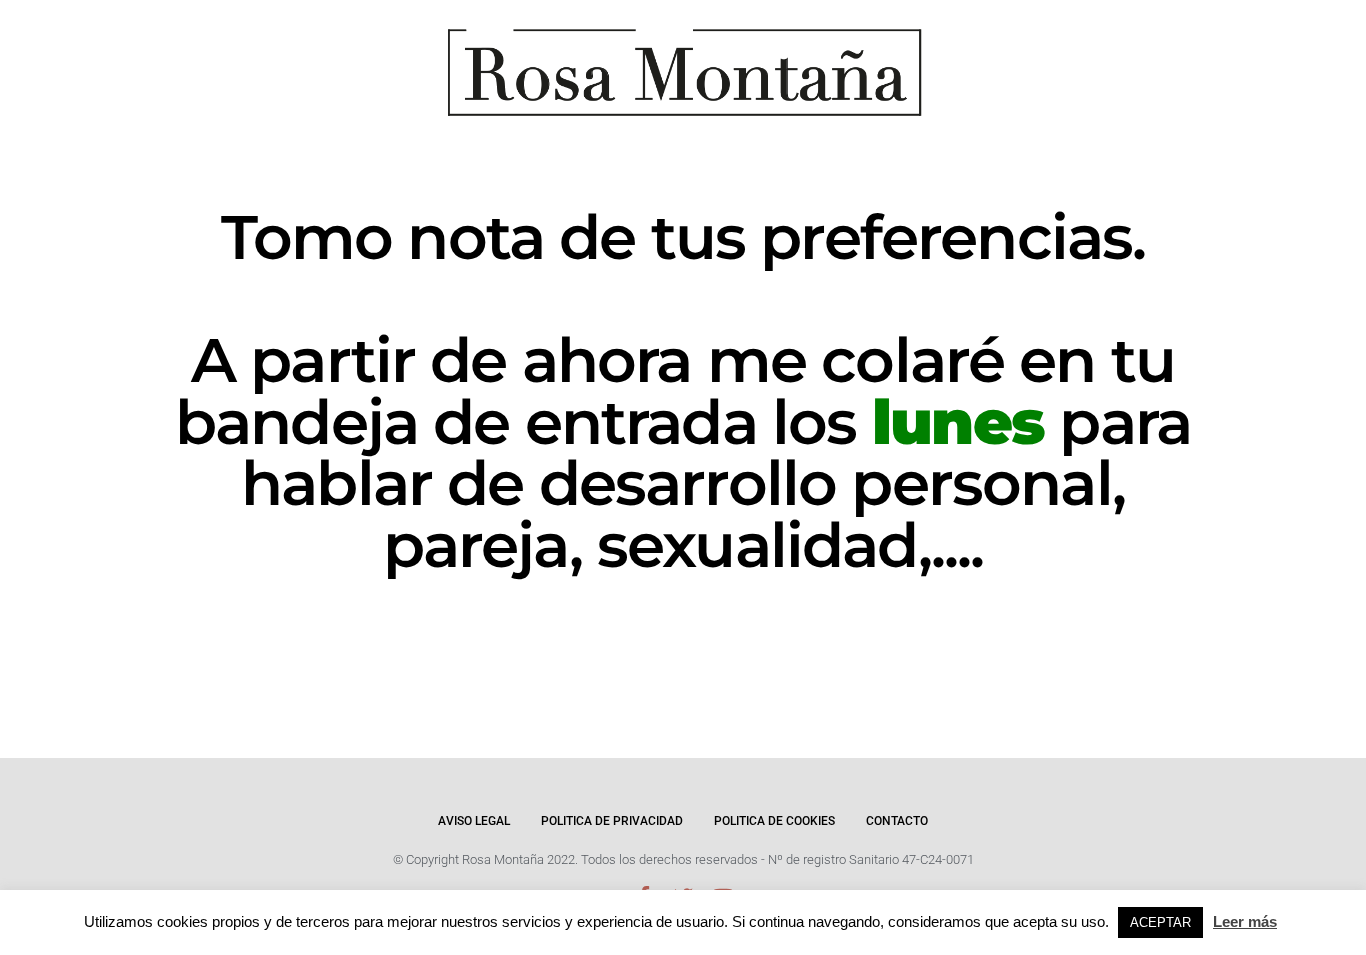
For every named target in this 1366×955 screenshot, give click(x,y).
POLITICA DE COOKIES (774, 821)
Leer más (1245, 921)
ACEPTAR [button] (1160, 922)
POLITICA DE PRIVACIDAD (612, 821)
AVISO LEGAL (474, 821)
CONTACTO (897, 821)
